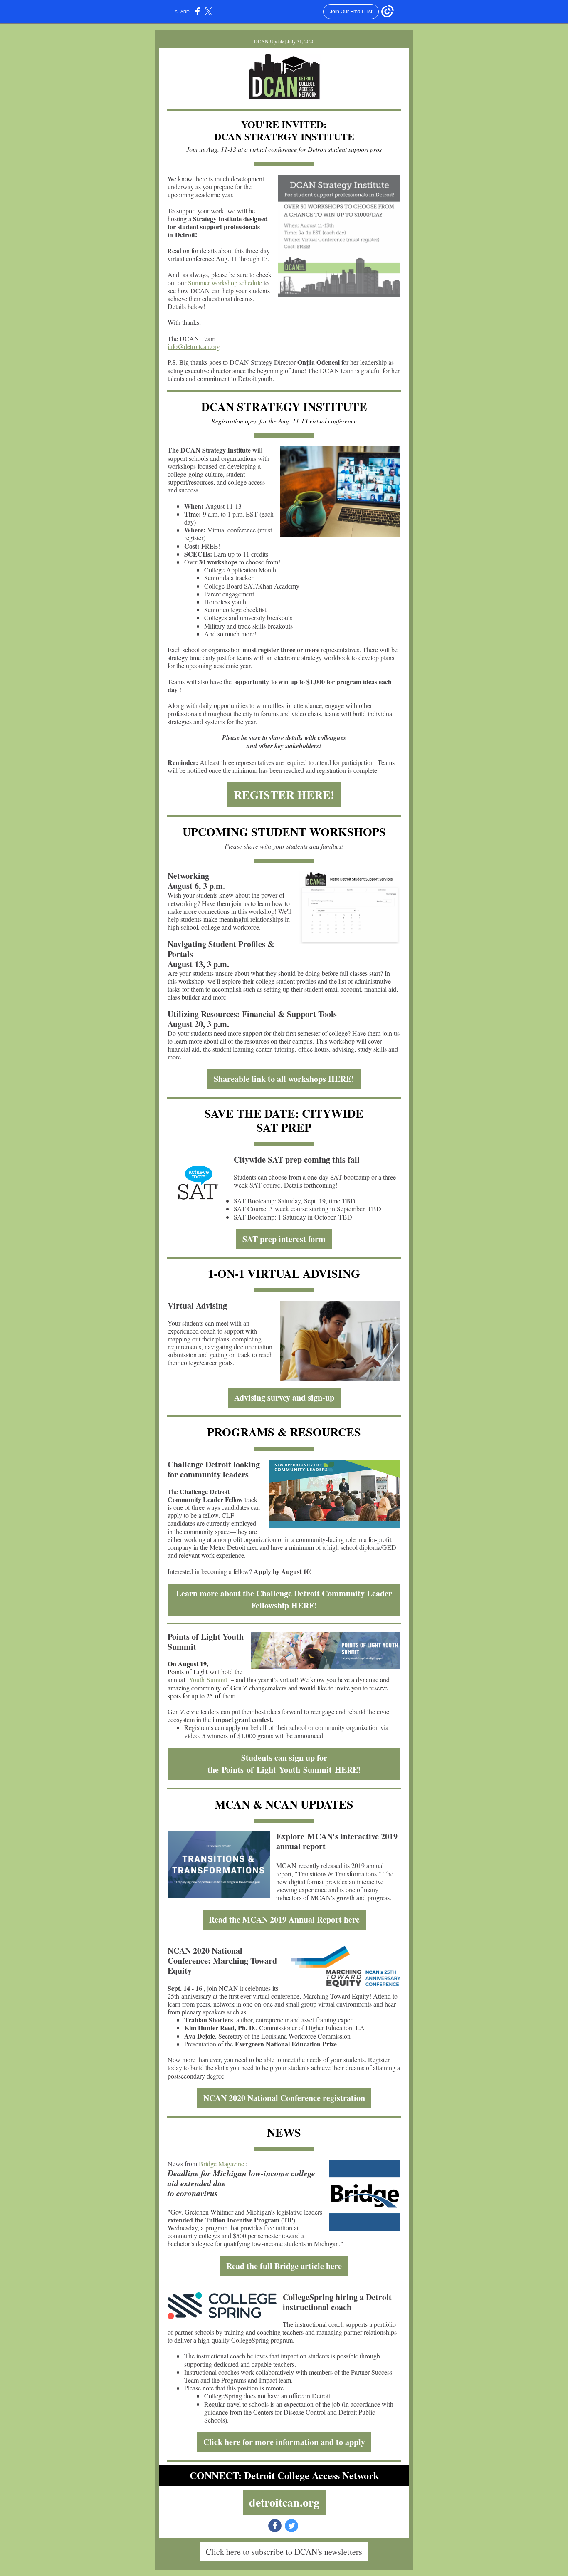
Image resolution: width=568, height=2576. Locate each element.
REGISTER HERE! (284, 795)
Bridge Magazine (221, 2164)
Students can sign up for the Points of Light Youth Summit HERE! (284, 1764)
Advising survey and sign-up (284, 1397)
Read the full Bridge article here (284, 2266)
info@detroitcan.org (194, 346)
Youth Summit (208, 1679)
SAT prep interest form (284, 1239)
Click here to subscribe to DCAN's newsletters (284, 2552)
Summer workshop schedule (225, 283)
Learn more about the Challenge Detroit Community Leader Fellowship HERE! (284, 1599)
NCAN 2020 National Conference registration (284, 2098)
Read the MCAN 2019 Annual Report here (284, 1919)
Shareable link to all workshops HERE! (284, 1079)
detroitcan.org (284, 2502)
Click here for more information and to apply (284, 2442)
